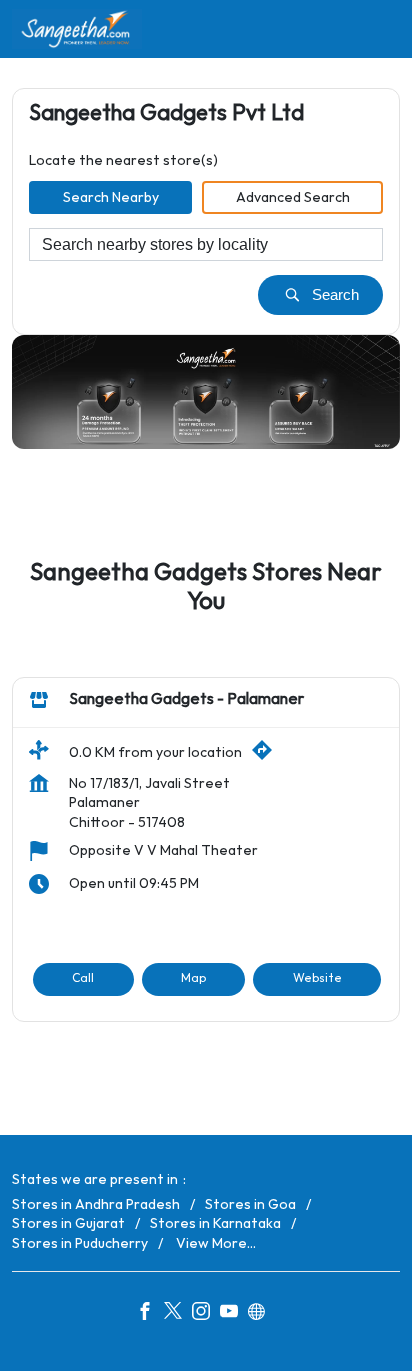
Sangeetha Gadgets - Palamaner (186, 699)
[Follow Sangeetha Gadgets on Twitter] (178, 1314)
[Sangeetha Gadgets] (77, 29)
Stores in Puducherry (80, 1243)
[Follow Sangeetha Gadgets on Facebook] (150, 1314)
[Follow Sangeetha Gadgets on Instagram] (206, 1314)
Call (83, 978)
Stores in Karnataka (215, 1223)
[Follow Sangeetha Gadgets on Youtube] (234, 1314)
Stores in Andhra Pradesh (96, 1204)
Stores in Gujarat (68, 1223)
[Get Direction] (267, 756)
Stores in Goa (250, 1204)
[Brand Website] (262, 1314)
